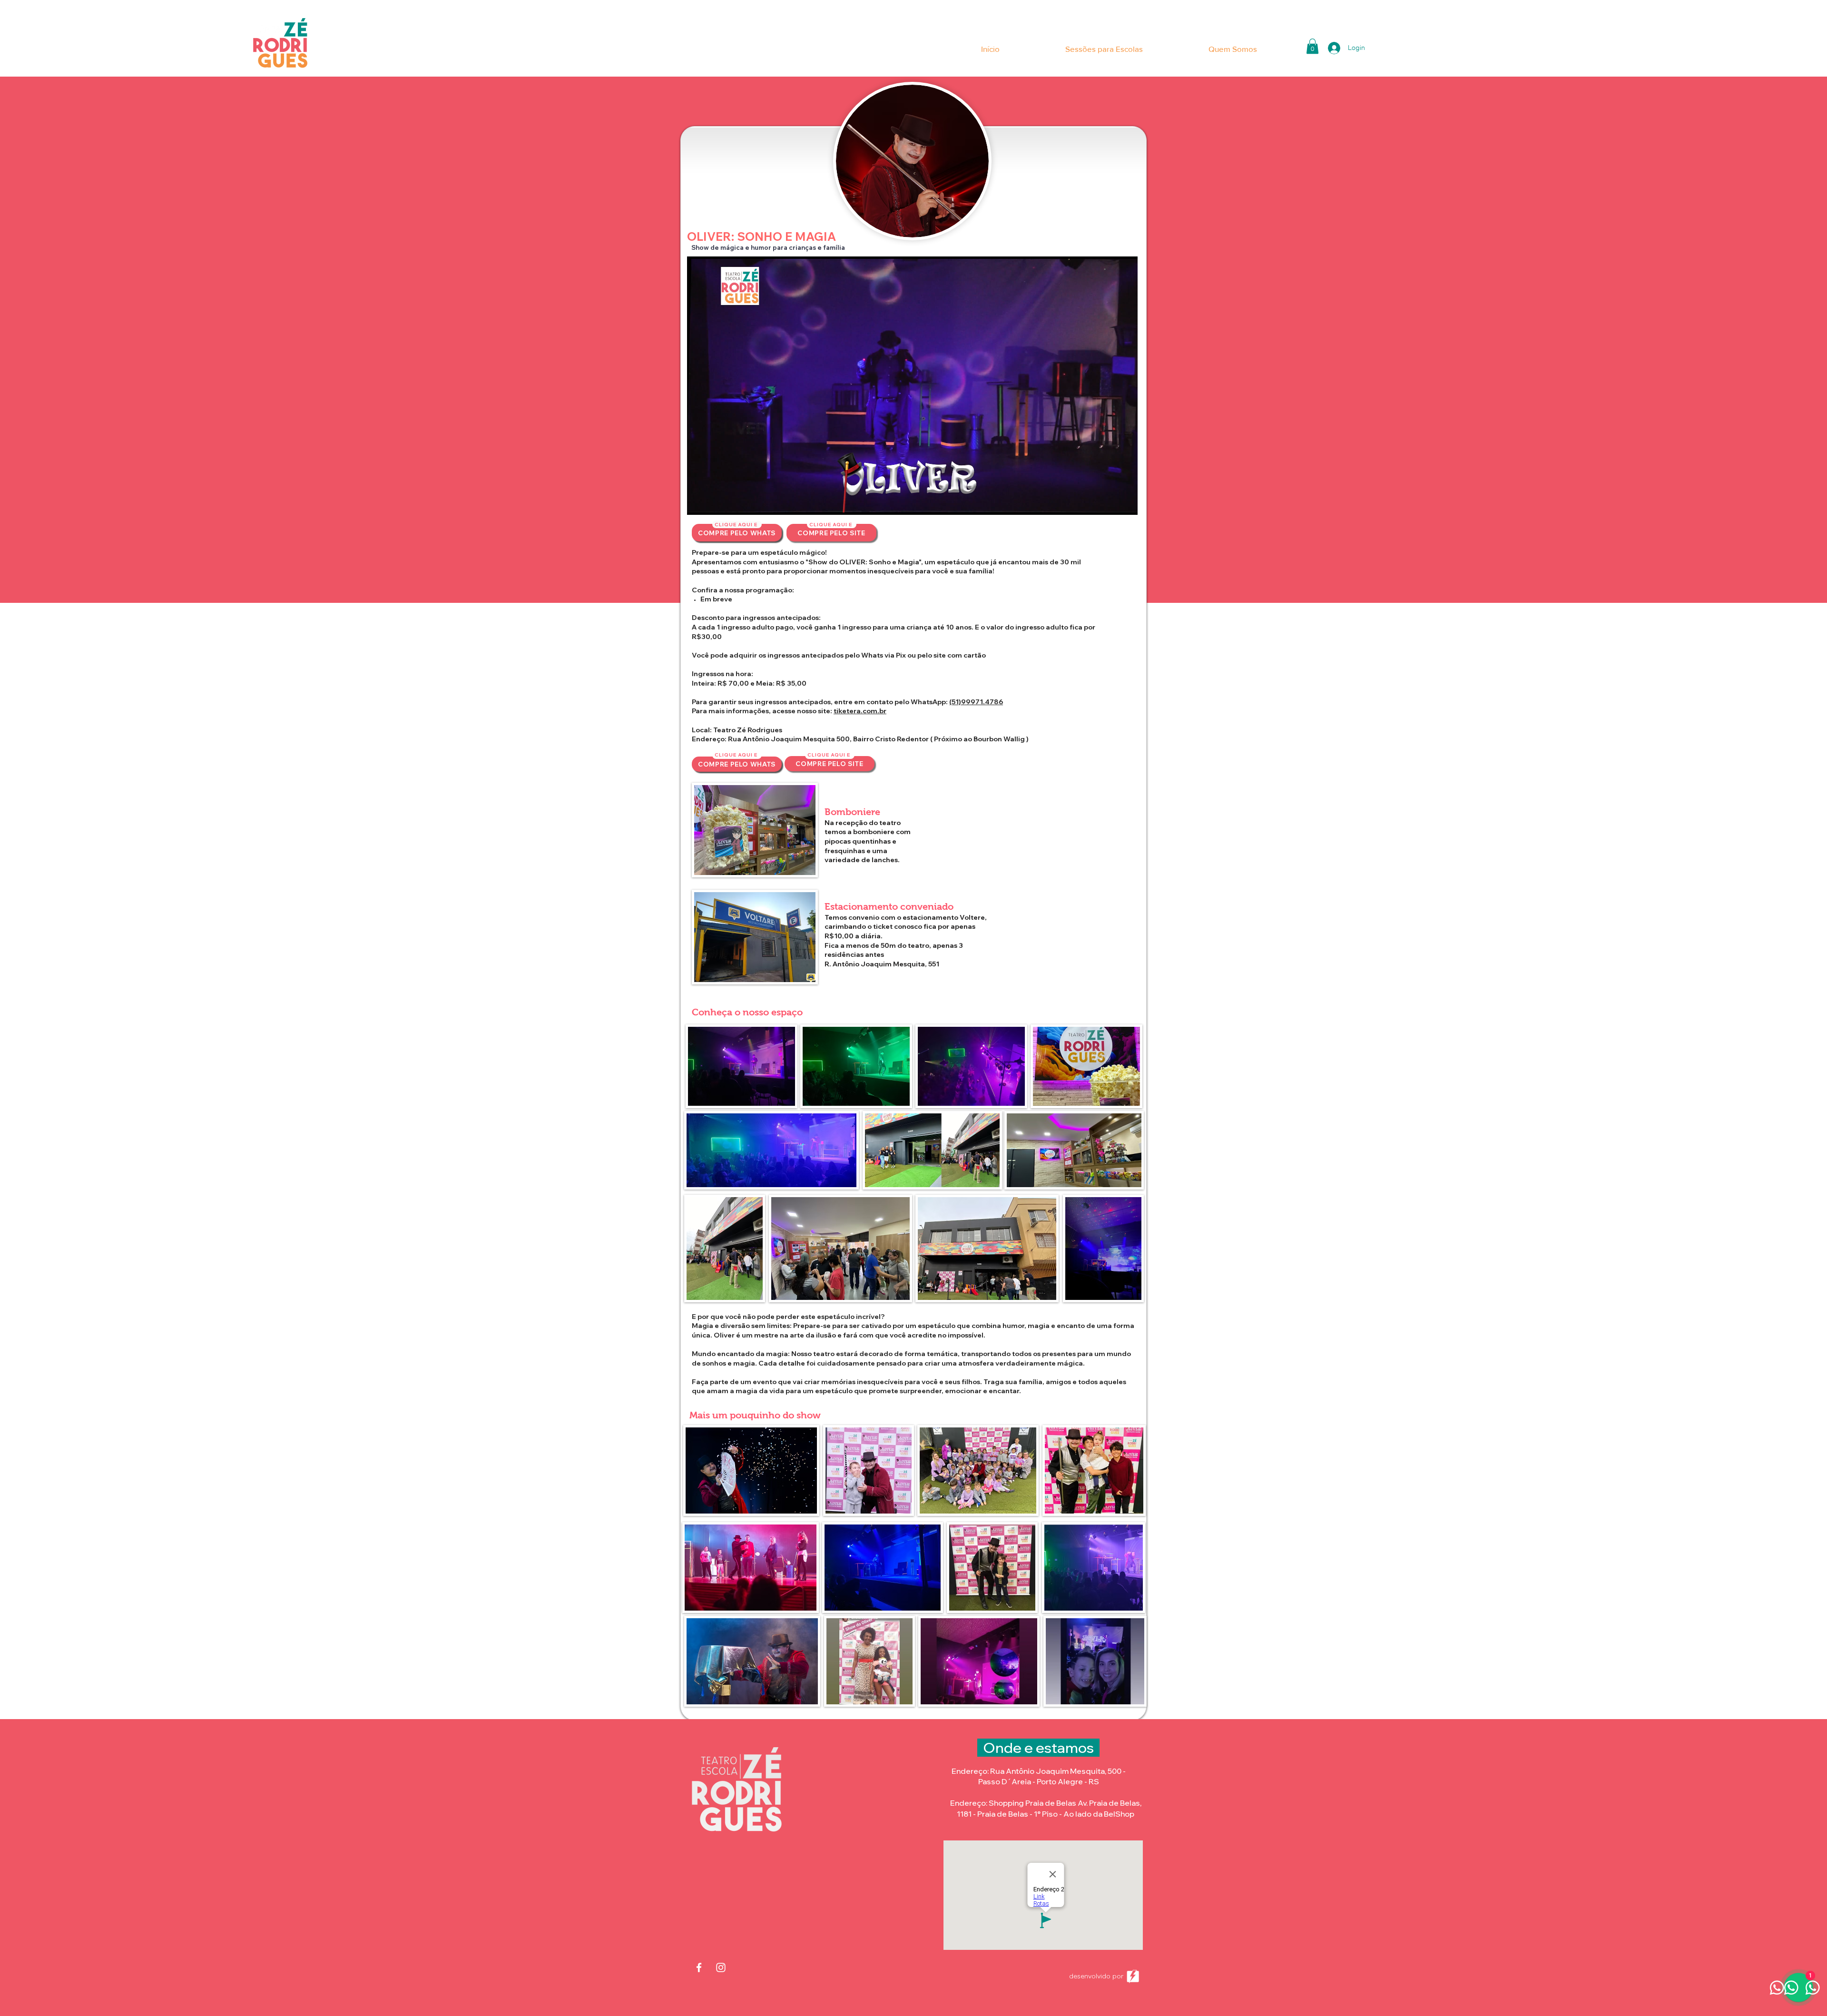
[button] (1312, 46)
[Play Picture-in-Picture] (1109, 502)
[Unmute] (716, 502)
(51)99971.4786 (976, 702)
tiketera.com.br (860, 711)
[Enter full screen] (1125, 502)
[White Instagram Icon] (721, 1967)
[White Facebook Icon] (699, 1967)
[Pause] (699, 502)
